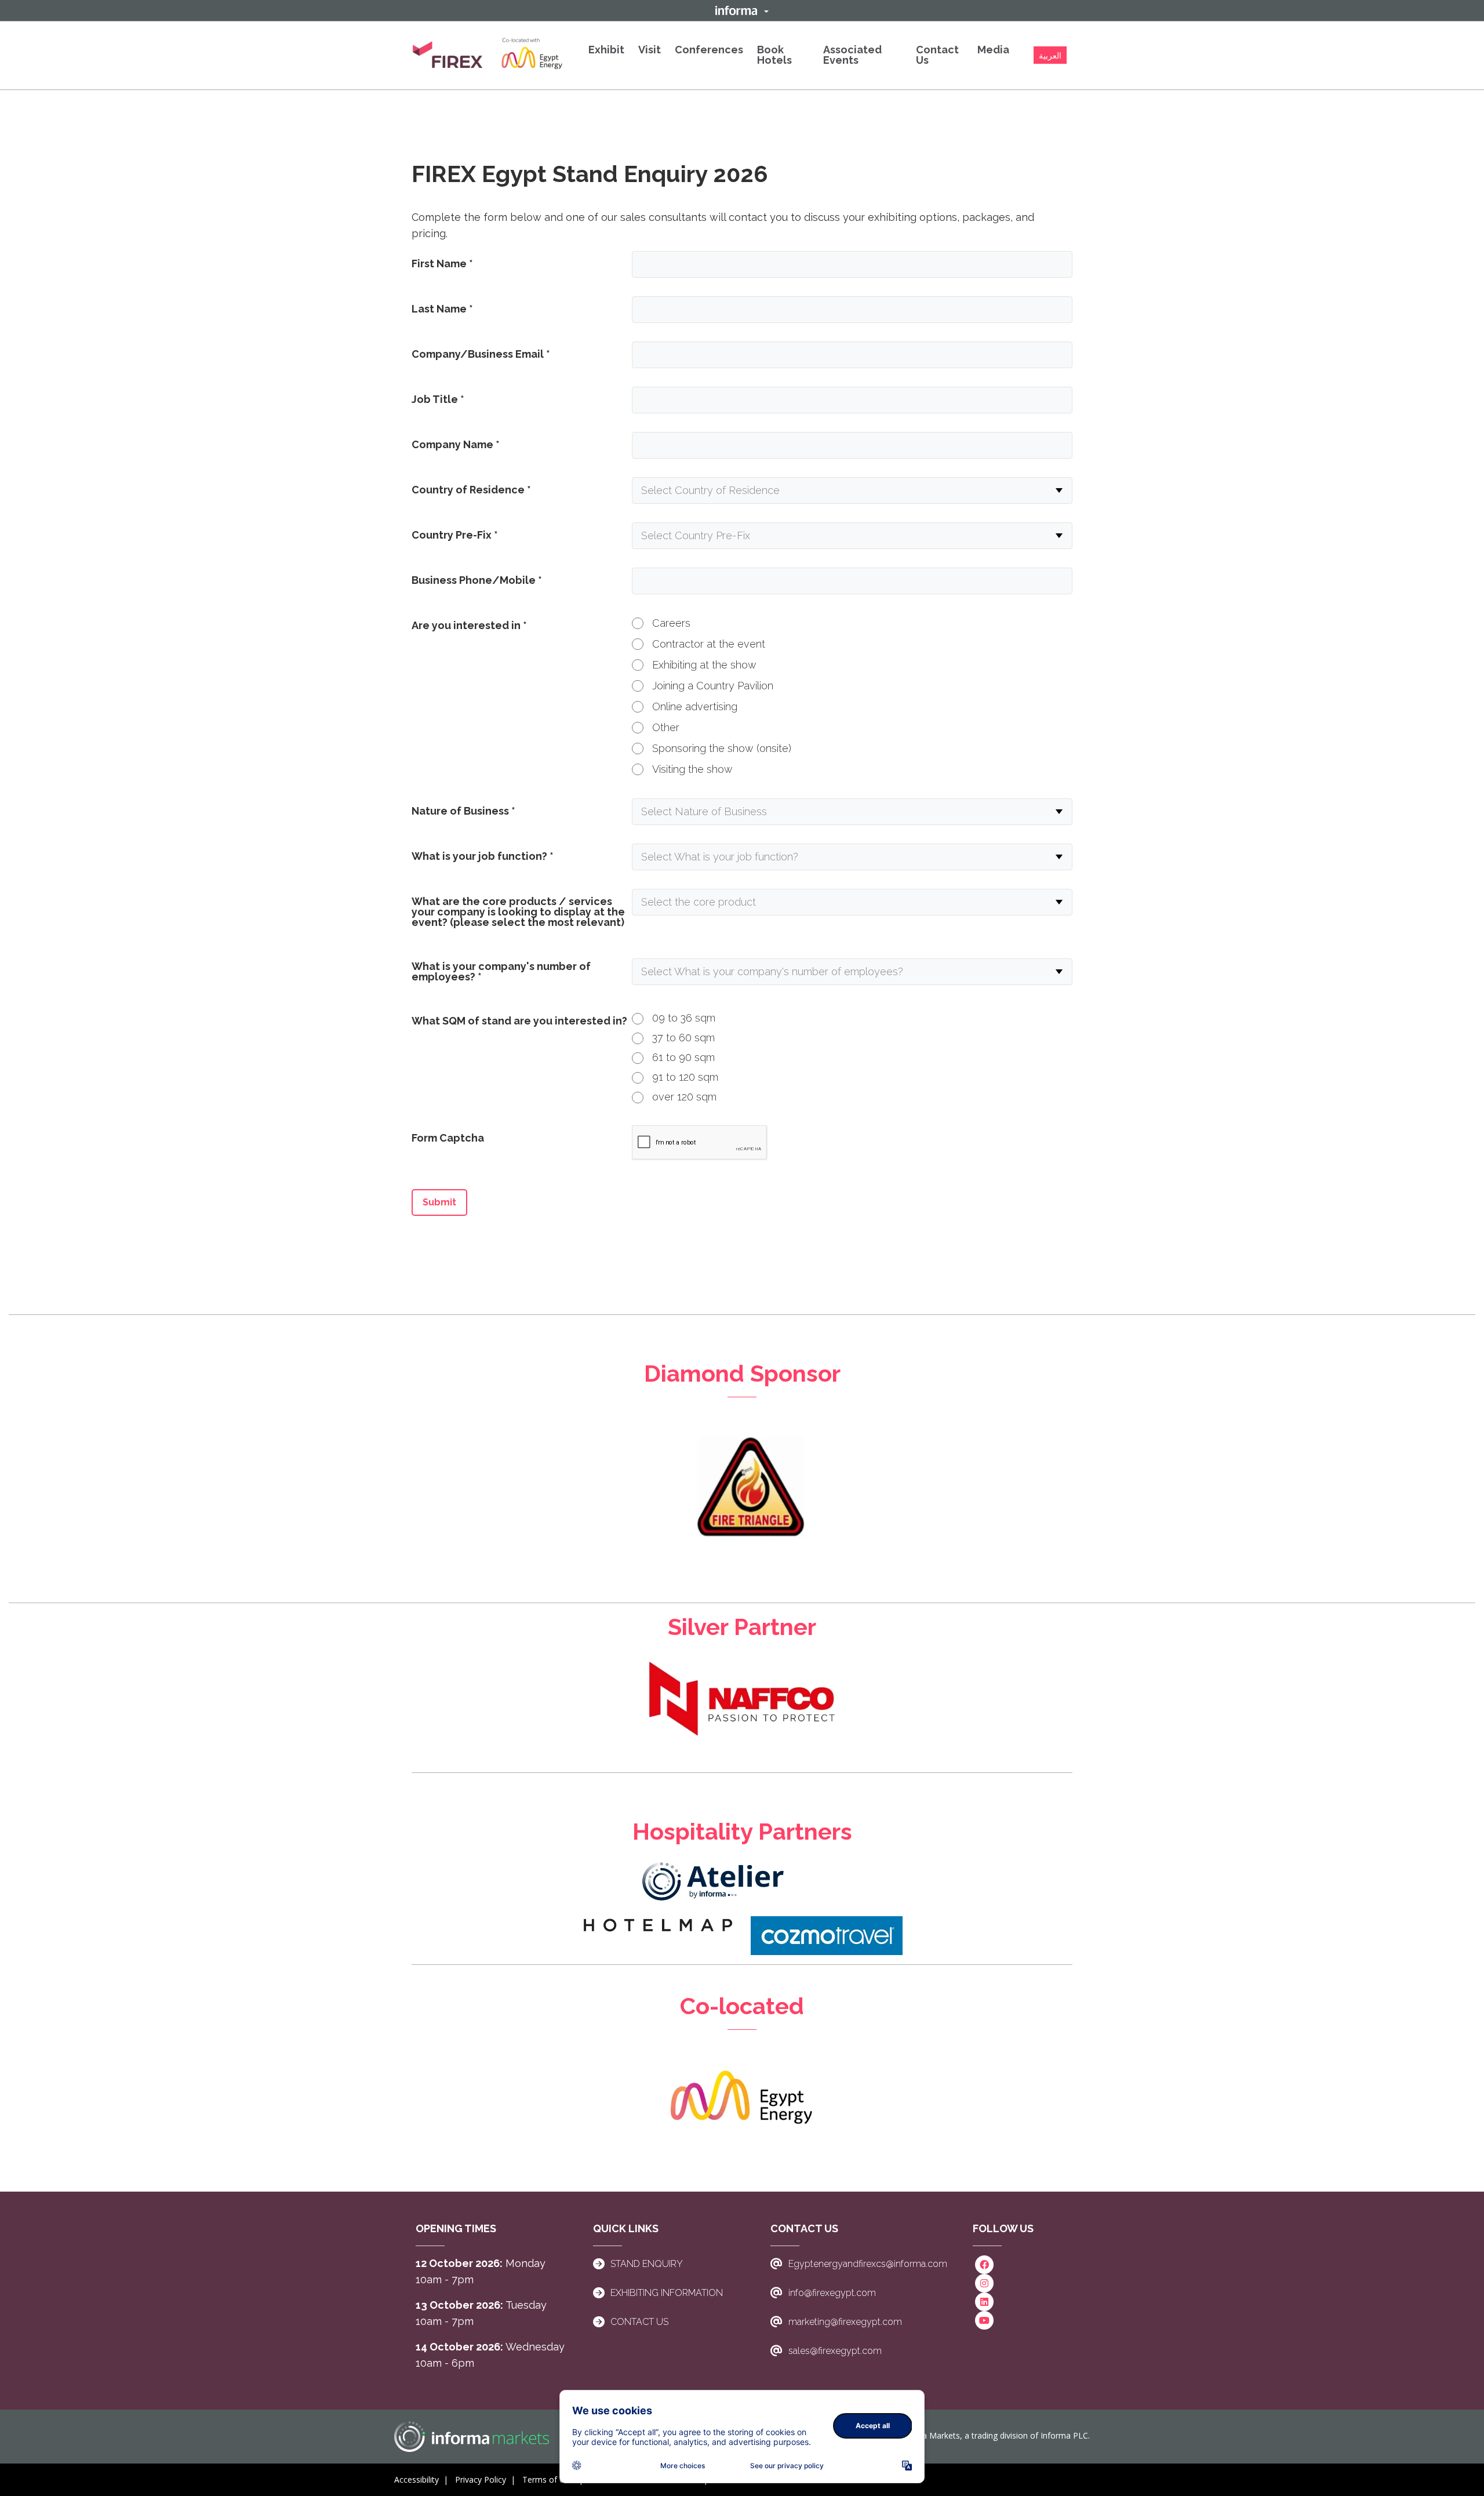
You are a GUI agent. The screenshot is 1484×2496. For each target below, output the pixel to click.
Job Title (438, 399)
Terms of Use (548, 2479)
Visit (650, 50)
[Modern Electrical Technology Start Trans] (714, 1880)
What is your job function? (483, 856)
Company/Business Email (481, 354)
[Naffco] (742, 1698)
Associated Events (852, 55)
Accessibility (417, 2479)
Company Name (456, 444)
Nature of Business (463, 811)
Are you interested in (469, 625)
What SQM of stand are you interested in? (519, 1021)
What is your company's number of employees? (501, 971)
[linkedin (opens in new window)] (984, 2301)
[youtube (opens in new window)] (984, 2319)
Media (993, 50)
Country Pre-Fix (455, 535)
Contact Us (937, 55)
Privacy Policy (481, 2479)
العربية (1050, 56)
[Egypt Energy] (742, 2098)
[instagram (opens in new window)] (984, 2282)
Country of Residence (471, 490)
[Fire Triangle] (742, 1500)
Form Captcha (448, 1138)
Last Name (442, 309)
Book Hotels (774, 55)
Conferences (709, 50)
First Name (442, 264)
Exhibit (606, 50)
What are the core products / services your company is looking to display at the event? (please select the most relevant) (518, 912)
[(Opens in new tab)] (488, 55)
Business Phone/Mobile (477, 580)
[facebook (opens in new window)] (984, 2264)
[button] (742, 10)
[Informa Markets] (472, 2437)
